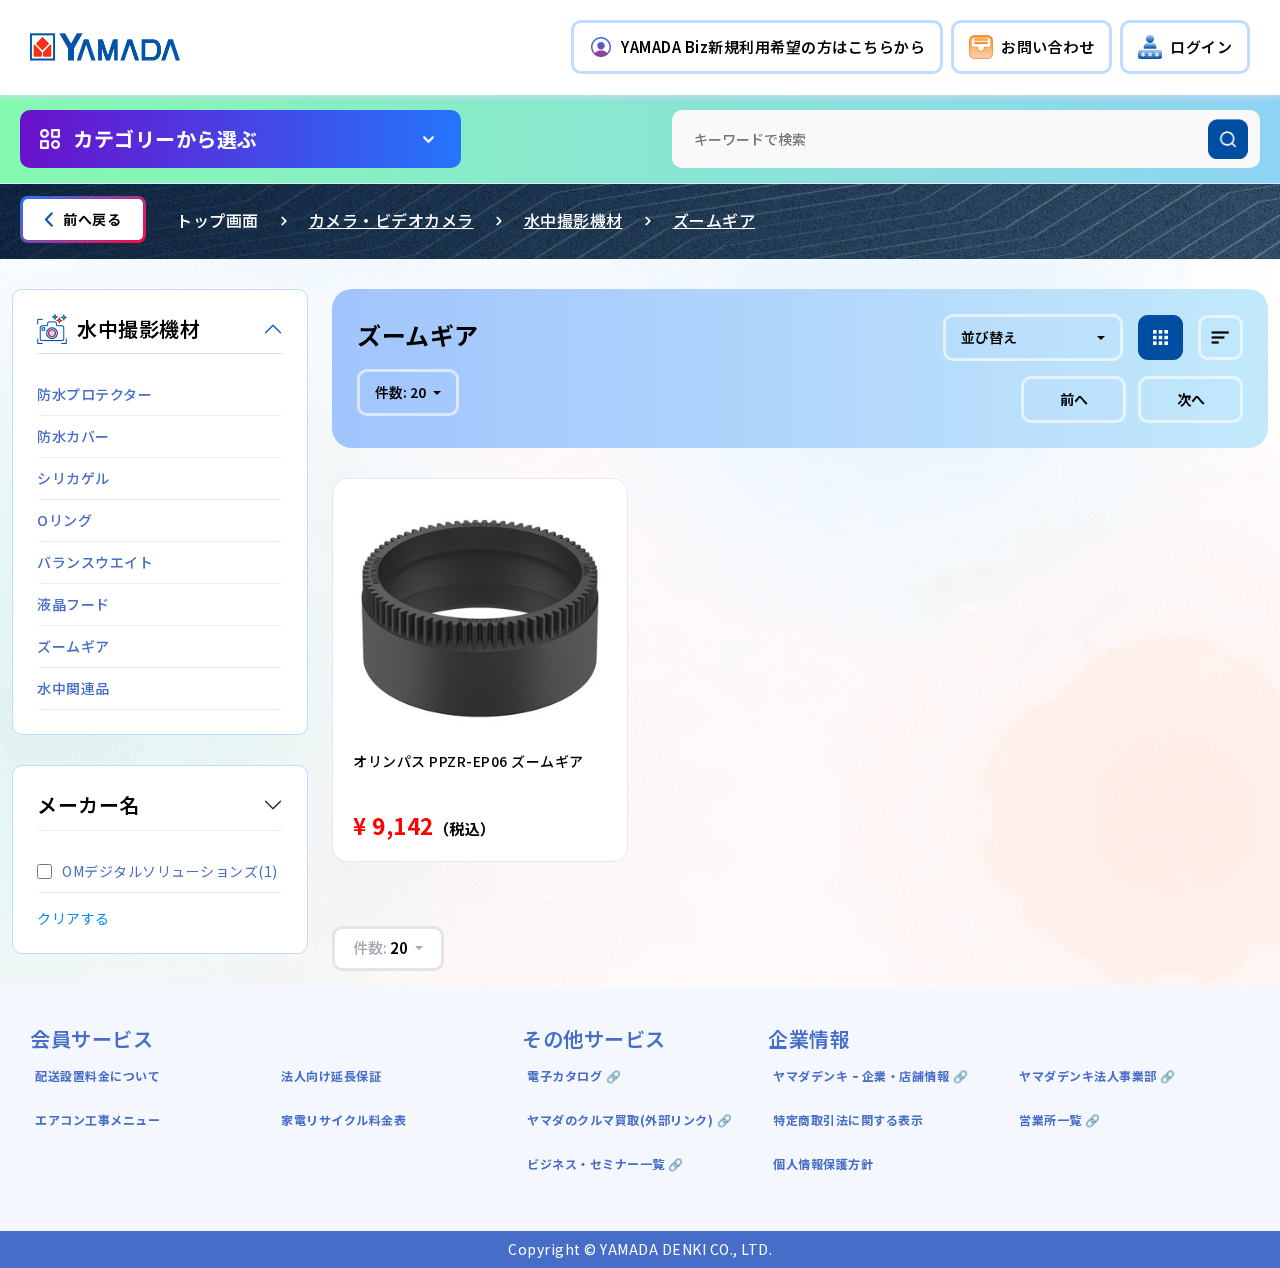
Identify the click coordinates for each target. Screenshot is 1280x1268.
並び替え (989, 337)
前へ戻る (92, 219)
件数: (400, 392)
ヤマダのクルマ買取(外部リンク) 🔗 (629, 1119)
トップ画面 (217, 220)
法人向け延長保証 (331, 1075)
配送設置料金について (99, 1075)
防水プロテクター (94, 394)
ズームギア (714, 220)
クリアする (73, 918)
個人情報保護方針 (823, 1163)
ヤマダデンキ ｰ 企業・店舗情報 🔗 (870, 1075)
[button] (757, 47)
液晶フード (73, 604)
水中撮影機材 (573, 220)
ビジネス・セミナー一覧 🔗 (605, 1163)
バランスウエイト (95, 562)
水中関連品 (73, 688)
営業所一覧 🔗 (1060, 1119)
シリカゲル (73, 478)
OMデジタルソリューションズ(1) (170, 871)
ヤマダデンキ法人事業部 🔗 (1097, 1075)
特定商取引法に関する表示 (848, 1119)
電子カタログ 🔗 (574, 1075)
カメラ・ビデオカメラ (391, 220)
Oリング (64, 520)
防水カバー (73, 436)
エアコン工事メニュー (97, 1119)
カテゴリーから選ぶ (165, 138)
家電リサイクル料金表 (343, 1119)
